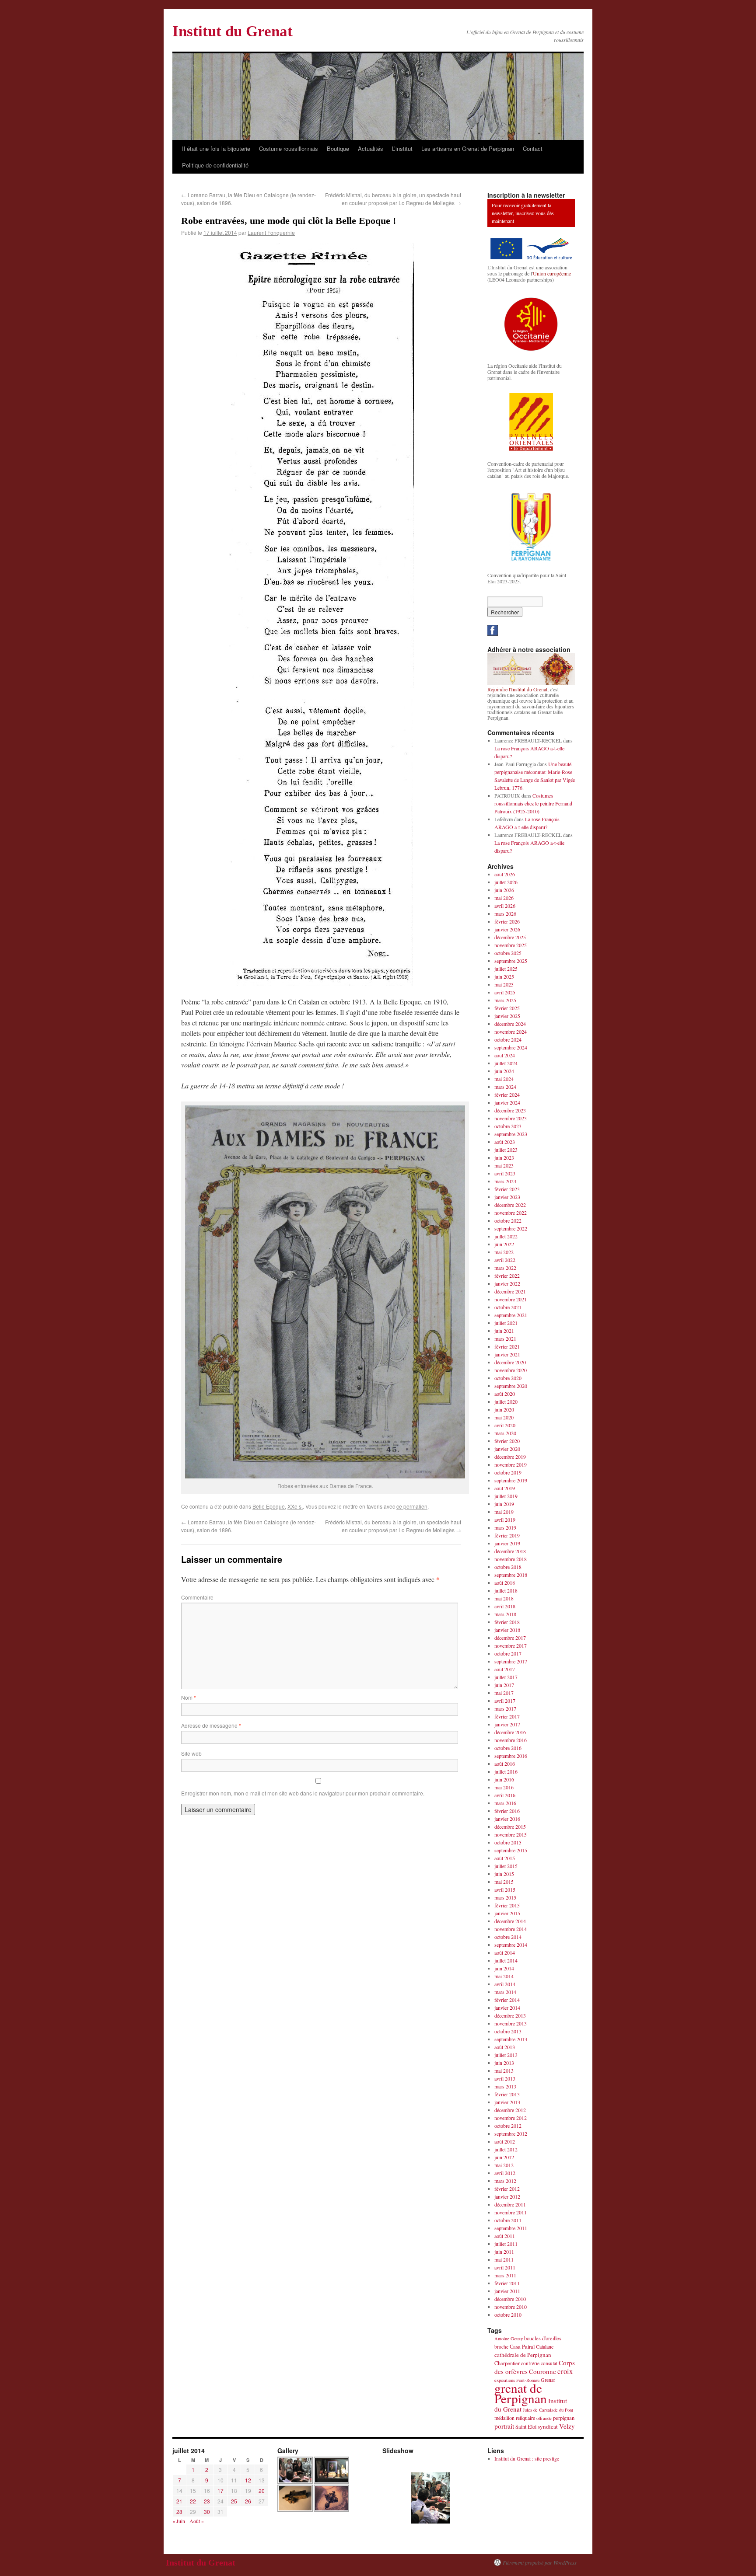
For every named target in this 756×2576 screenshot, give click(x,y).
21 (179, 2501)
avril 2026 (505, 906)
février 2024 (507, 1095)
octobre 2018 (508, 1567)
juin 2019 (504, 1504)
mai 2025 (504, 984)
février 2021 (507, 1346)
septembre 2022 (511, 1228)
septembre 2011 (511, 2228)
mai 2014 (504, 1976)
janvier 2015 (507, 1913)
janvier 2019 (507, 1543)
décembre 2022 (510, 1205)
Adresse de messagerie (211, 1725)
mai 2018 (504, 1598)
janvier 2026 (507, 929)
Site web (191, 1753)
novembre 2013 (511, 2023)
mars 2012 (505, 2181)
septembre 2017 (511, 1661)
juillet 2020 (506, 1401)
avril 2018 (505, 1606)
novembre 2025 (511, 945)
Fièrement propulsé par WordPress (540, 2562)
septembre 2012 (511, 2133)
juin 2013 (504, 2063)
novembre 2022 (511, 1213)
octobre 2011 (508, 2220)
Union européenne (552, 273)
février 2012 (507, 2189)
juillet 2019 (506, 1496)
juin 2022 (504, 1244)
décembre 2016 (510, 1732)
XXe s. (295, 1506)
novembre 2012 (511, 2118)
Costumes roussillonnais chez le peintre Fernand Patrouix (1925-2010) (533, 803)
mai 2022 (504, 1252)
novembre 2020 (511, 1370)
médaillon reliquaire (515, 2418)
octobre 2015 (508, 1842)
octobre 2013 (508, 2031)
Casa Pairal (522, 2347)
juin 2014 (504, 1968)
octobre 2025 (508, 953)
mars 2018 (505, 1614)
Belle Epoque (269, 1506)
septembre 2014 (511, 1945)
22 (193, 2501)
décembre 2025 (510, 937)
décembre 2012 (510, 2110)
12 (248, 2480)
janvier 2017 (507, 1724)
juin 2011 (504, 2252)
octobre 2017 (508, 1653)
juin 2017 (504, 1685)
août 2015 (505, 1858)
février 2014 (507, 2000)
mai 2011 (504, 2259)
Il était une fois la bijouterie (216, 148)
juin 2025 (504, 976)
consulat (549, 2363)
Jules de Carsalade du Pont (548, 2410)
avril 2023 (505, 1173)
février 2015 (507, 1905)
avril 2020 (505, 1425)
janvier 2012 (507, 2196)
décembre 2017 (510, 1638)
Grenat (548, 2380)
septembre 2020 (511, 1386)
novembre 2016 (511, 1740)
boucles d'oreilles (543, 2338)
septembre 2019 (511, 1480)
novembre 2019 (511, 1464)
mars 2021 (505, 1339)
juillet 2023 (506, 1150)
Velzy (567, 2426)
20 (262, 2491)
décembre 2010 (510, 2299)
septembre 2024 (511, 1047)
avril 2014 (505, 1984)
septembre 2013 (511, 2039)
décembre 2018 (510, 1551)
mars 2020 (505, 1433)
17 (220, 2491)
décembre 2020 (510, 1362)
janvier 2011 (507, 2291)
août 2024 (505, 1055)
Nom (189, 1697)
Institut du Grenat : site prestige (527, 2458)
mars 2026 (505, 913)
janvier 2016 (507, 1819)
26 (248, 2501)
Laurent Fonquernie (271, 232)
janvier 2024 (507, 1102)
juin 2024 (504, 1071)
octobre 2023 (508, 1126)
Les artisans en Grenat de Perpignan (468, 148)
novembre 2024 (511, 1032)
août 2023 (505, 1142)
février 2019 (507, 1535)
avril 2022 (505, 1260)
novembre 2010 (511, 2307)
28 (179, 2512)
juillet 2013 (506, 2055)
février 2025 (507, 1008)
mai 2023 (504, 1165)
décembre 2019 (510, 1457)
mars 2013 (505, 2086)
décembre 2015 (510, 1827)
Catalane (545, 2346)
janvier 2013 (507, 2102)
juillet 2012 (506, 2149)
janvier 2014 (507, 2008)
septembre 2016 (511, 1756)
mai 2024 (504, 1079)
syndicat (548, 2426)
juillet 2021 (506, 1323)
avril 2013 (505, 2078)
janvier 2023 (507, 1197)
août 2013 (505, 2047)
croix (565, 2371)
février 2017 (507, 1716)
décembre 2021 (510, 1291)
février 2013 (507, 2094)
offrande (544, 2418)
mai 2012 (504, 2165)
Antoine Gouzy (509, 2339)
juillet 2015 (506, 1866)
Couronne (542, 2371)
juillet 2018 (506, 1590)
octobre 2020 (508, 1378)
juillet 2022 (506, 1236)
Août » (197, 2521)
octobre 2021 (508, 1307)
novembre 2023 (511, 1118)
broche (501, 2347)
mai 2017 (504, 1693)
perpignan (564, 2418)
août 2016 (505, 1764)
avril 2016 (505, 1795)
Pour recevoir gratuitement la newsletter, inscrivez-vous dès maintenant (523, 213)
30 (207, 2512)
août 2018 (505, 1583)
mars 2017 (505, 1708)
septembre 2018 (511, 1575)
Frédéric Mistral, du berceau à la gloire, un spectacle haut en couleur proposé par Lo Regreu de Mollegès (393, 199)
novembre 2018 (511, 1559)
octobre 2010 (508, 2315)
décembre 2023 (510, 1110)
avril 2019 (505, 1520)
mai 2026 (504, 898)
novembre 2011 (511, 2212)
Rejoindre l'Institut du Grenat (517, 689)
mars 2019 (505, 1527)
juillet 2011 (506, 2244)
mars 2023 (505, 1181)
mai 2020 (504, 1417)
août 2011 (505, 2236)
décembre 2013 (510, 2015)
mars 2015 (505, 1897)
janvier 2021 (507, 1354)
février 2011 (507, 2283)
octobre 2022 (508, 1220)
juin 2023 (504, 1157)
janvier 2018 (507, 1630)
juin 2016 (504, 1779)
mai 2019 (504, 1512)
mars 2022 (505, 1268)
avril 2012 (505, 2173)
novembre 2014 (511, 1929)
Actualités (371, 148)
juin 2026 (504, 890)
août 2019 (505, 1488)
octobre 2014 (508, 1937)
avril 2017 (505, 1701)
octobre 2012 (508, 2126)
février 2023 (507, 1189)
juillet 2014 (506, 1960)
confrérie (530, 2363)
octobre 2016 (508, 1748)
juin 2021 (504, 1331)
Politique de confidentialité (215, 165)
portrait (504, 2426)
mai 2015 (504, 1882)
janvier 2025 (507, 1016)
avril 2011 (505, 2267)
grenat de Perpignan (521, 2393)
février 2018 (507, 1622)
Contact (533, 148)
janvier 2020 (507, 1449)
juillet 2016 (506, 1771)
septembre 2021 (511, 1315)
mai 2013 (504, 2071)
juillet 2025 (506, 969)
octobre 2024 (508, 1039)
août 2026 (505, 874)
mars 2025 (505, 1000)
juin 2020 (504, 1409)
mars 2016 (505, 1803)
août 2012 (505, 2141)
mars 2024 (505, 1087)
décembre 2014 (510, 1921)
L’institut (402, 148)
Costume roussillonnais (289, 148)
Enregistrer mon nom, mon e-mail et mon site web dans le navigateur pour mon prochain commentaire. (303, 1793)
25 (234, 2501)
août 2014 (505, 1952)
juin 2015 (504, 1874)
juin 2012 (504, 2157)
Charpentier (507, 2363)
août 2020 (505, 1394)
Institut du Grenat (233, 31)
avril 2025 (505, 992)
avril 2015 (505, 1889)
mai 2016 (504, 1787)
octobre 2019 (508, 1472)
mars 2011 (505, 2275)
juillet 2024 (506, 1063)
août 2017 (505, 1669)
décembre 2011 (510, 2204)
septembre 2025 (511, 961)
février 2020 (507, 1441)
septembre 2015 (511, 1850)
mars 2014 (505, 1992)
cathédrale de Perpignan (523, 2355)
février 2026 (507, 921)
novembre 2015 (511, 1834)
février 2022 (507, 1276)
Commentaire (197, 1597)
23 (207, 2501)
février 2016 (507, 1811)
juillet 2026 (506, 882)
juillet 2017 (506, 1677)
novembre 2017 (511, 1645)
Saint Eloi (526, 2427)
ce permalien (412, 1506)
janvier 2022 (507, 1283)
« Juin (179, 2521)
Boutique (338, 148)
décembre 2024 (510, 1024)
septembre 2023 (511, 1134)
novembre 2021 (511, 1299)
